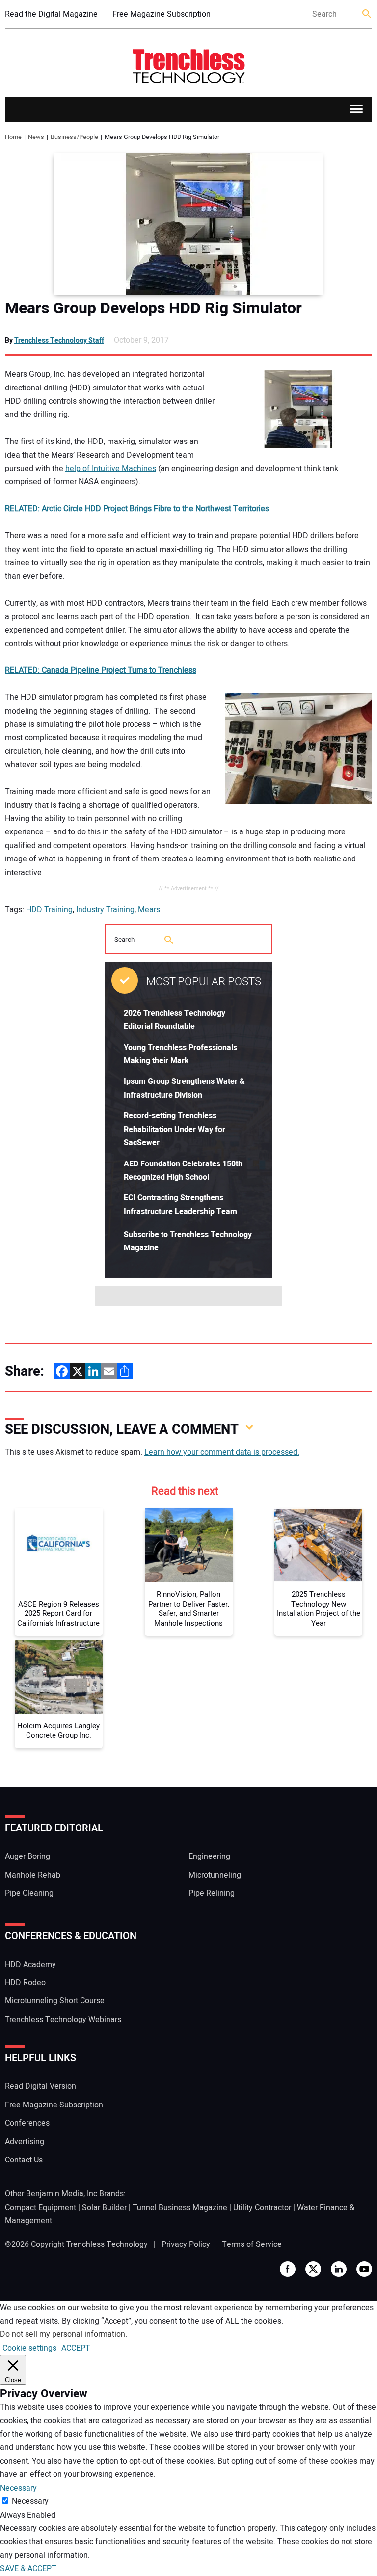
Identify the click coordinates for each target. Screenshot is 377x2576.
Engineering (209, 1856)
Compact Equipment (40, 2208)
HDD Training (49, 910)
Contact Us (24, 2160)
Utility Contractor (262, 2208)
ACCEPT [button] (76, 2348)
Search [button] (367, 14)
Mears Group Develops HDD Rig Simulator (153, 308)
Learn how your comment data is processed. (222, 1452)
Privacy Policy (186, 2244)
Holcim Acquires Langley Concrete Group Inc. (58, 1731)
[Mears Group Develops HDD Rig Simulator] (188, 224)
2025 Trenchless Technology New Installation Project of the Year (319, 1609)
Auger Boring (27, 1856)
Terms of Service (252, 2244)
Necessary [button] (18, 2488)
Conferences (27, 2123)
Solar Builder (104, 2208)
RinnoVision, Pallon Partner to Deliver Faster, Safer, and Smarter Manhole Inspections (189, 1609)
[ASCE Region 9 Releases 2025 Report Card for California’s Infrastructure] (59, 1545)
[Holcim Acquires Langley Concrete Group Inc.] (59, 1677)
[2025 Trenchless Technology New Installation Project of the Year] (318, 1545)
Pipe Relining (212, 1893)
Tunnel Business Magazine (180, 2208)
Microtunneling (215, 1875)
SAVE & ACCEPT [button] (28, 2569)
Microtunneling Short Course (55, 2001)
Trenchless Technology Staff (59, 341)
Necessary (30, 2501)
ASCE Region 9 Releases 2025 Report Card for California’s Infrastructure (58, 1614)
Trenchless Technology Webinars (63, 2020)
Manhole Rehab (33, 1875)
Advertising (25, 2142)
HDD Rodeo (25, 1983)
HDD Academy (30, 1965)
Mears (149, 910)
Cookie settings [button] (29, 2348)
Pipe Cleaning (29, 1893)
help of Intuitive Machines (111, 469)
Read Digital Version (40, 2086)
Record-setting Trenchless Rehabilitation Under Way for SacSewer (175, 1129)
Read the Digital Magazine (51, 14)
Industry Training (105, 910)
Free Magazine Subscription (162, 14)
